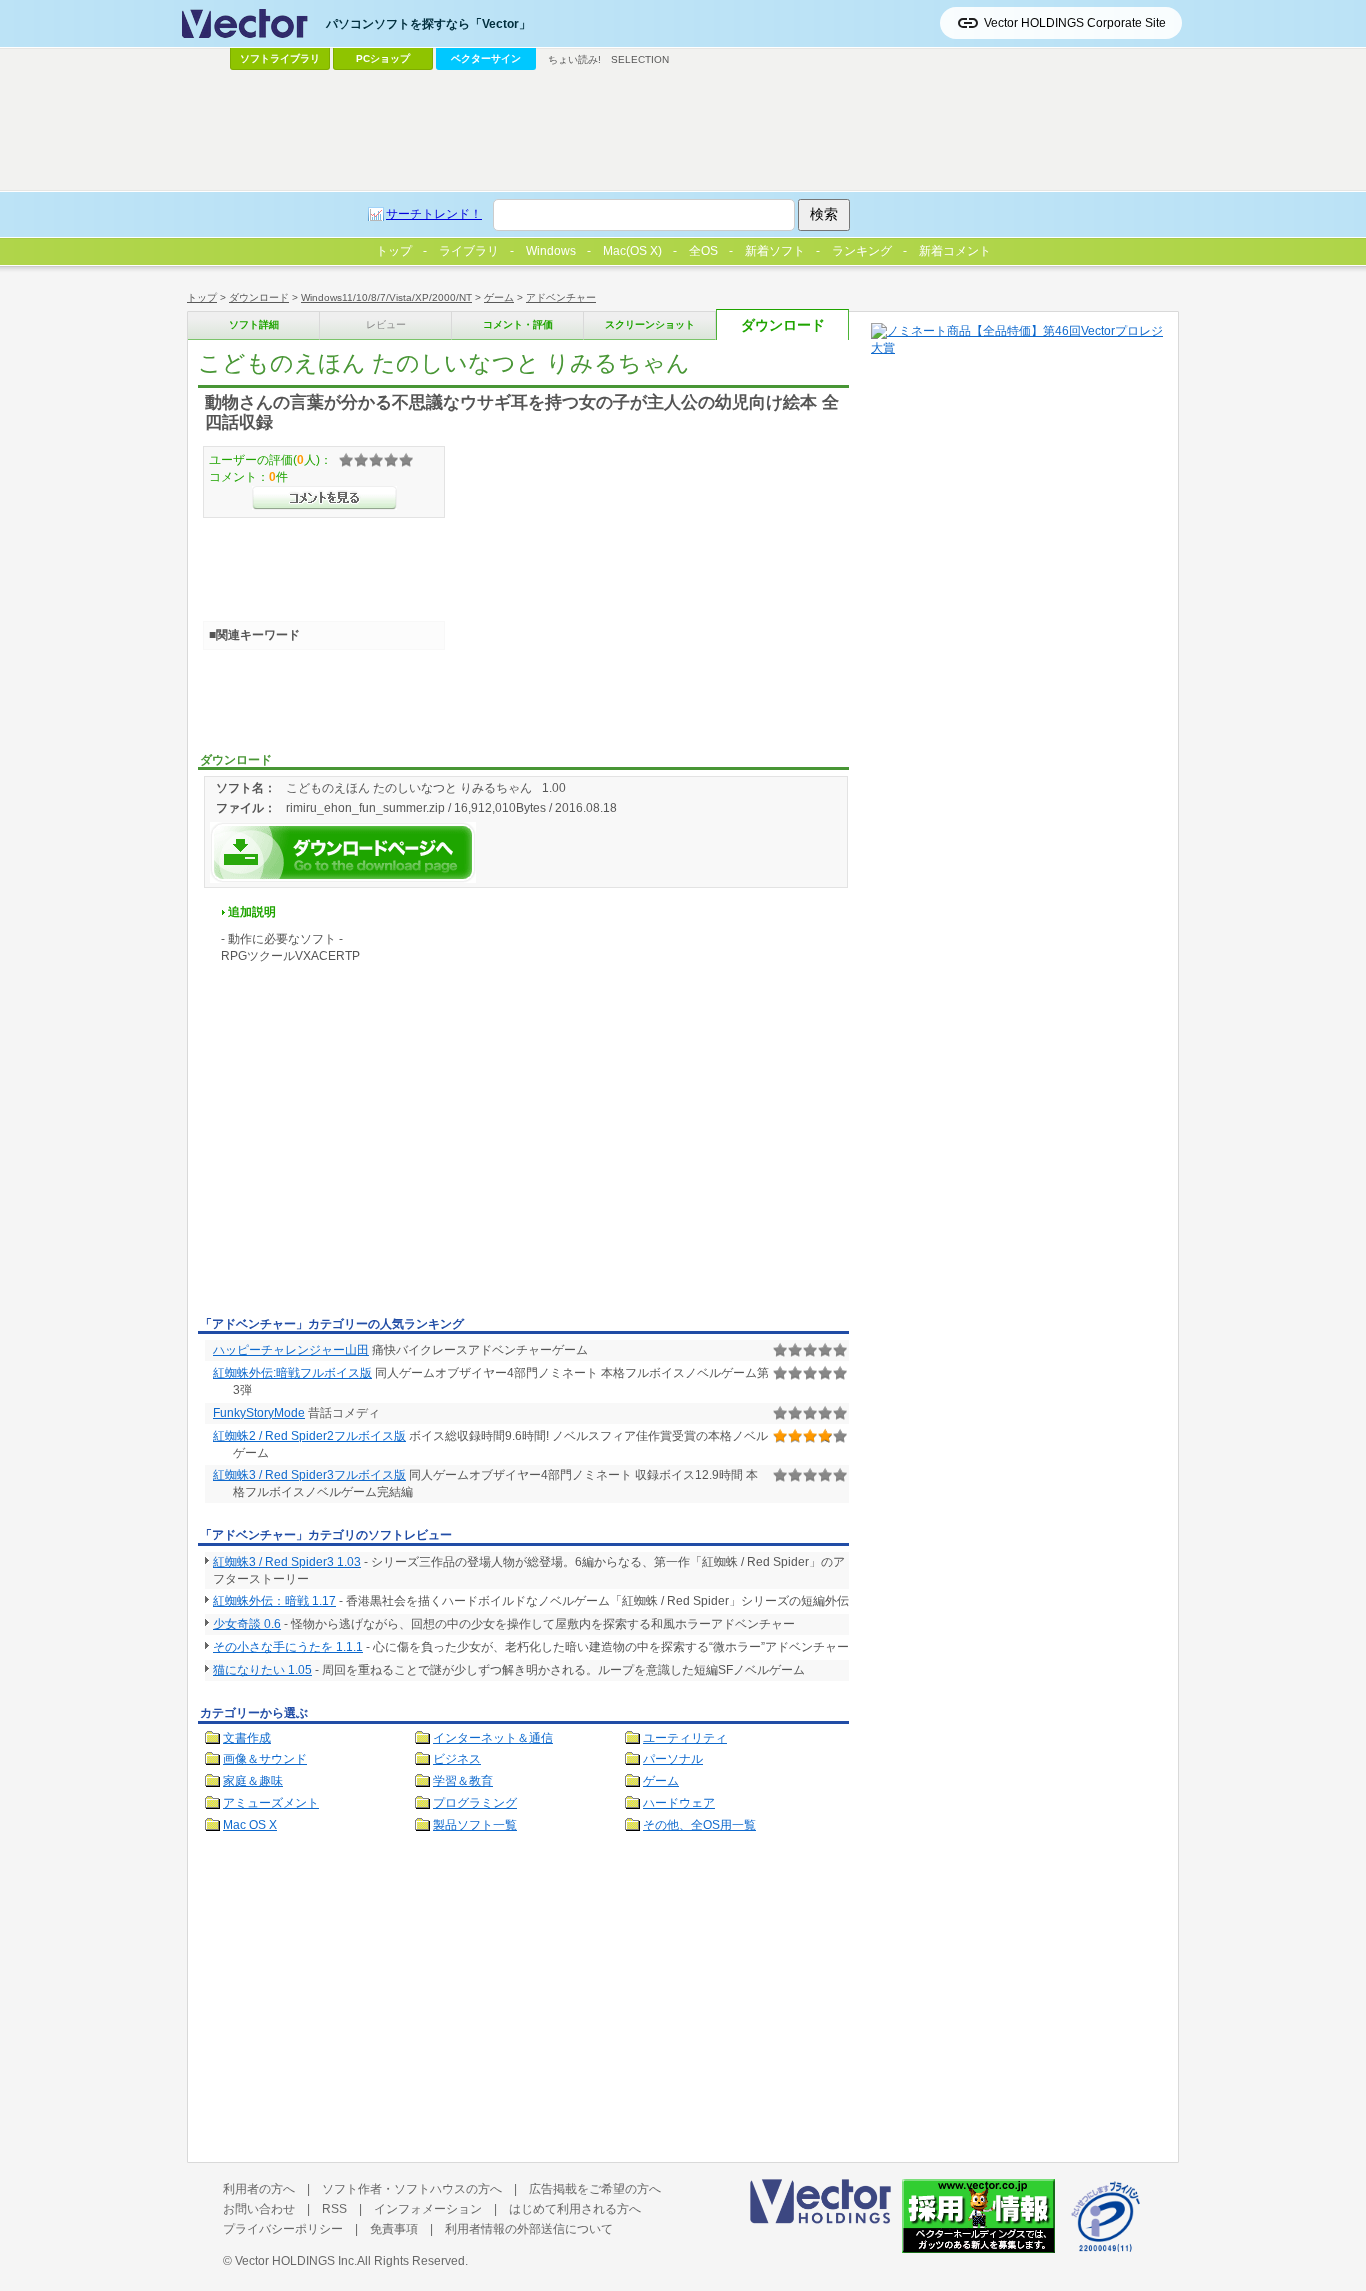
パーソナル (673, 1759)
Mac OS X (250, 1825)
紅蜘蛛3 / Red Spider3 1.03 (287, 1562)
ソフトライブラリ (280, 58)
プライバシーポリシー (283, 2229)
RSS (334, 2209)
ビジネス (457, 1759)
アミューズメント (271, 1803)
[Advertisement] (366, 1160)
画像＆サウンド (265, 1759)
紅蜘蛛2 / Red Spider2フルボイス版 (309, 1436)
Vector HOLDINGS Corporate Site (1075, 23)
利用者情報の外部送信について (529, 2229)
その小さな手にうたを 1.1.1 (288, 1647)
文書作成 (247, 1738)
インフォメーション (428, 2209)
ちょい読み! (574, 59)
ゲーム (499, 297)
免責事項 (394, 2229)
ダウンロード (259, 297)
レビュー (386, 324)
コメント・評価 (518, 324)
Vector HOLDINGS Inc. (296, 2261)
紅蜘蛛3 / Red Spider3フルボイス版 (309, 1475)
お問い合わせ (259, 2209)
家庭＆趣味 (253, 1781)
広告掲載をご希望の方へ (595, 2189)
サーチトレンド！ (434, 214)
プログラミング (475, 1803)
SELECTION (640, 59)
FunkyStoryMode (259, 1413)
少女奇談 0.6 (247, 1624)
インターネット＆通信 (493, 1738)
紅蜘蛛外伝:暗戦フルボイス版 (292, 1373)
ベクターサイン (486, 58)
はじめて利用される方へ (575, 2209)
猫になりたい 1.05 (262, 1670)
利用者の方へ (259, 2189)
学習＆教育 (463, 1781)
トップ (202, 297)
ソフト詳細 (254, 324)
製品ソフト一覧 (475, 1825)
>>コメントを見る (324, 498)
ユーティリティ (685, 1738)
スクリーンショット (650, 324)
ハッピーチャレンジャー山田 (291, 1350)
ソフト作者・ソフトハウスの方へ (412, 2189)
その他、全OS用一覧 (699, 1825)
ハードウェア (679, 1803)
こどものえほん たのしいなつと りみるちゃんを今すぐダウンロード (343, 852)
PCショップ (383, 58)
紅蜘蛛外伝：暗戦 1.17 (274, 1601)
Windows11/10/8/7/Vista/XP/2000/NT (386, 297)
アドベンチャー (561, 297)
